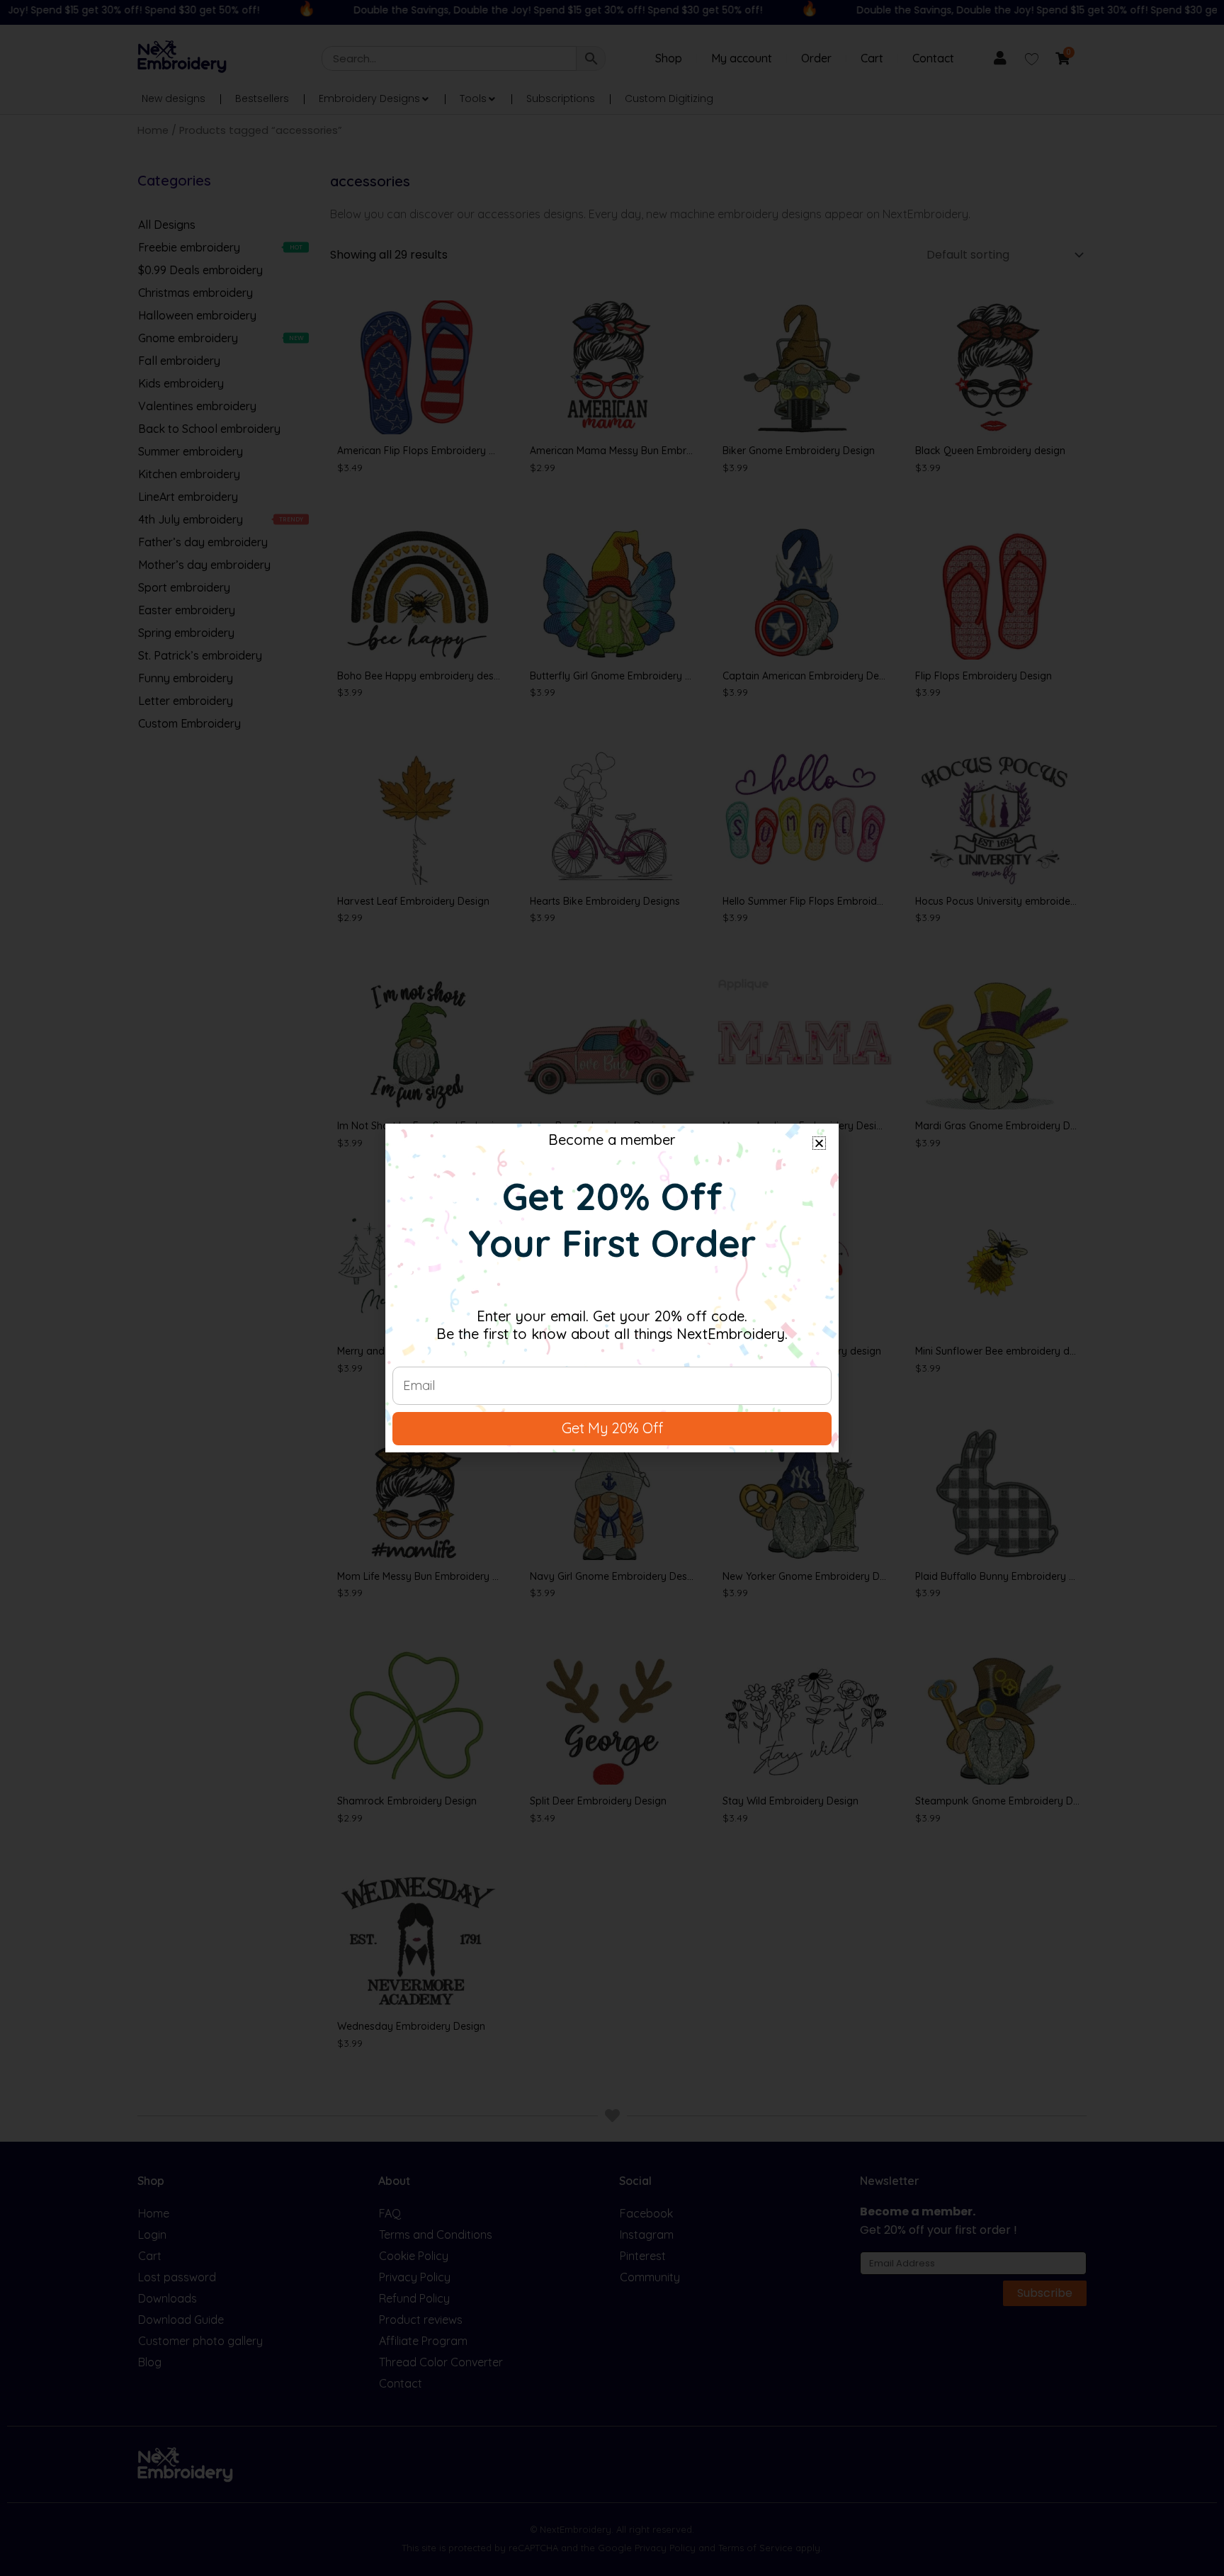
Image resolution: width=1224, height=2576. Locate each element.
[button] (819, 1143)
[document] (612, 1288)
